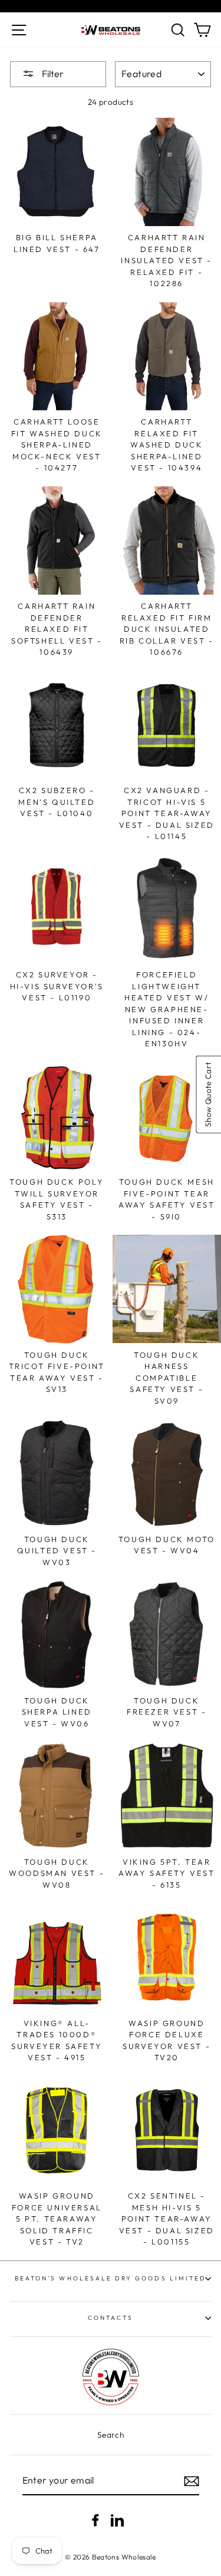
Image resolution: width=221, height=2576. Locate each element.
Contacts (110, 2318)
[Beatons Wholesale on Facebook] (95, 2520)
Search (111, 2435)
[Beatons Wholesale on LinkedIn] (117, 2520)
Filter (52, 74)
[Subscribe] (192, 2481)
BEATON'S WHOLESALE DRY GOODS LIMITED (111, 2278)
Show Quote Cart (208, 1095)
